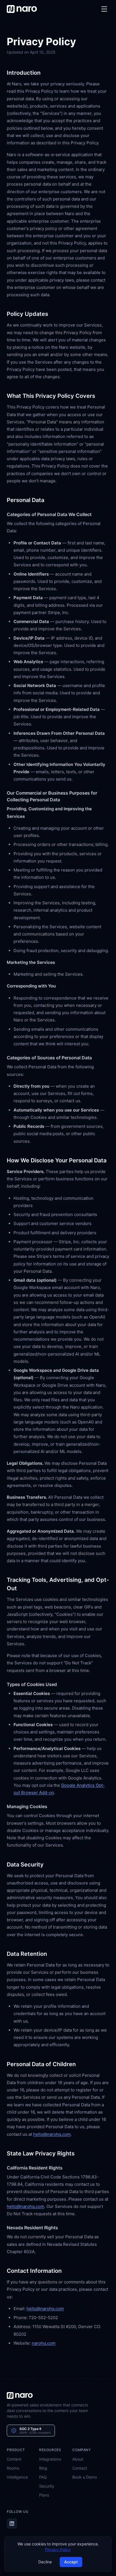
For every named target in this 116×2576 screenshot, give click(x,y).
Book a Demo (85, 2477)
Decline (45, 2562)
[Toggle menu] (104, 9)
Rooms (13, 2468)
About (78, 2459)
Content (14, 2459)
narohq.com (44, 2343)
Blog (43, 2468)
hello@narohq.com (52, 2134)
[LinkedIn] (12, 2523)
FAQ (43, 2477)
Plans (44, 2495)
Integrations (50, 2459)
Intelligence (17, 2477)
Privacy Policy (58, 2549)
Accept (71, 2562)
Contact (80, 2468)
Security (47, 2486)
